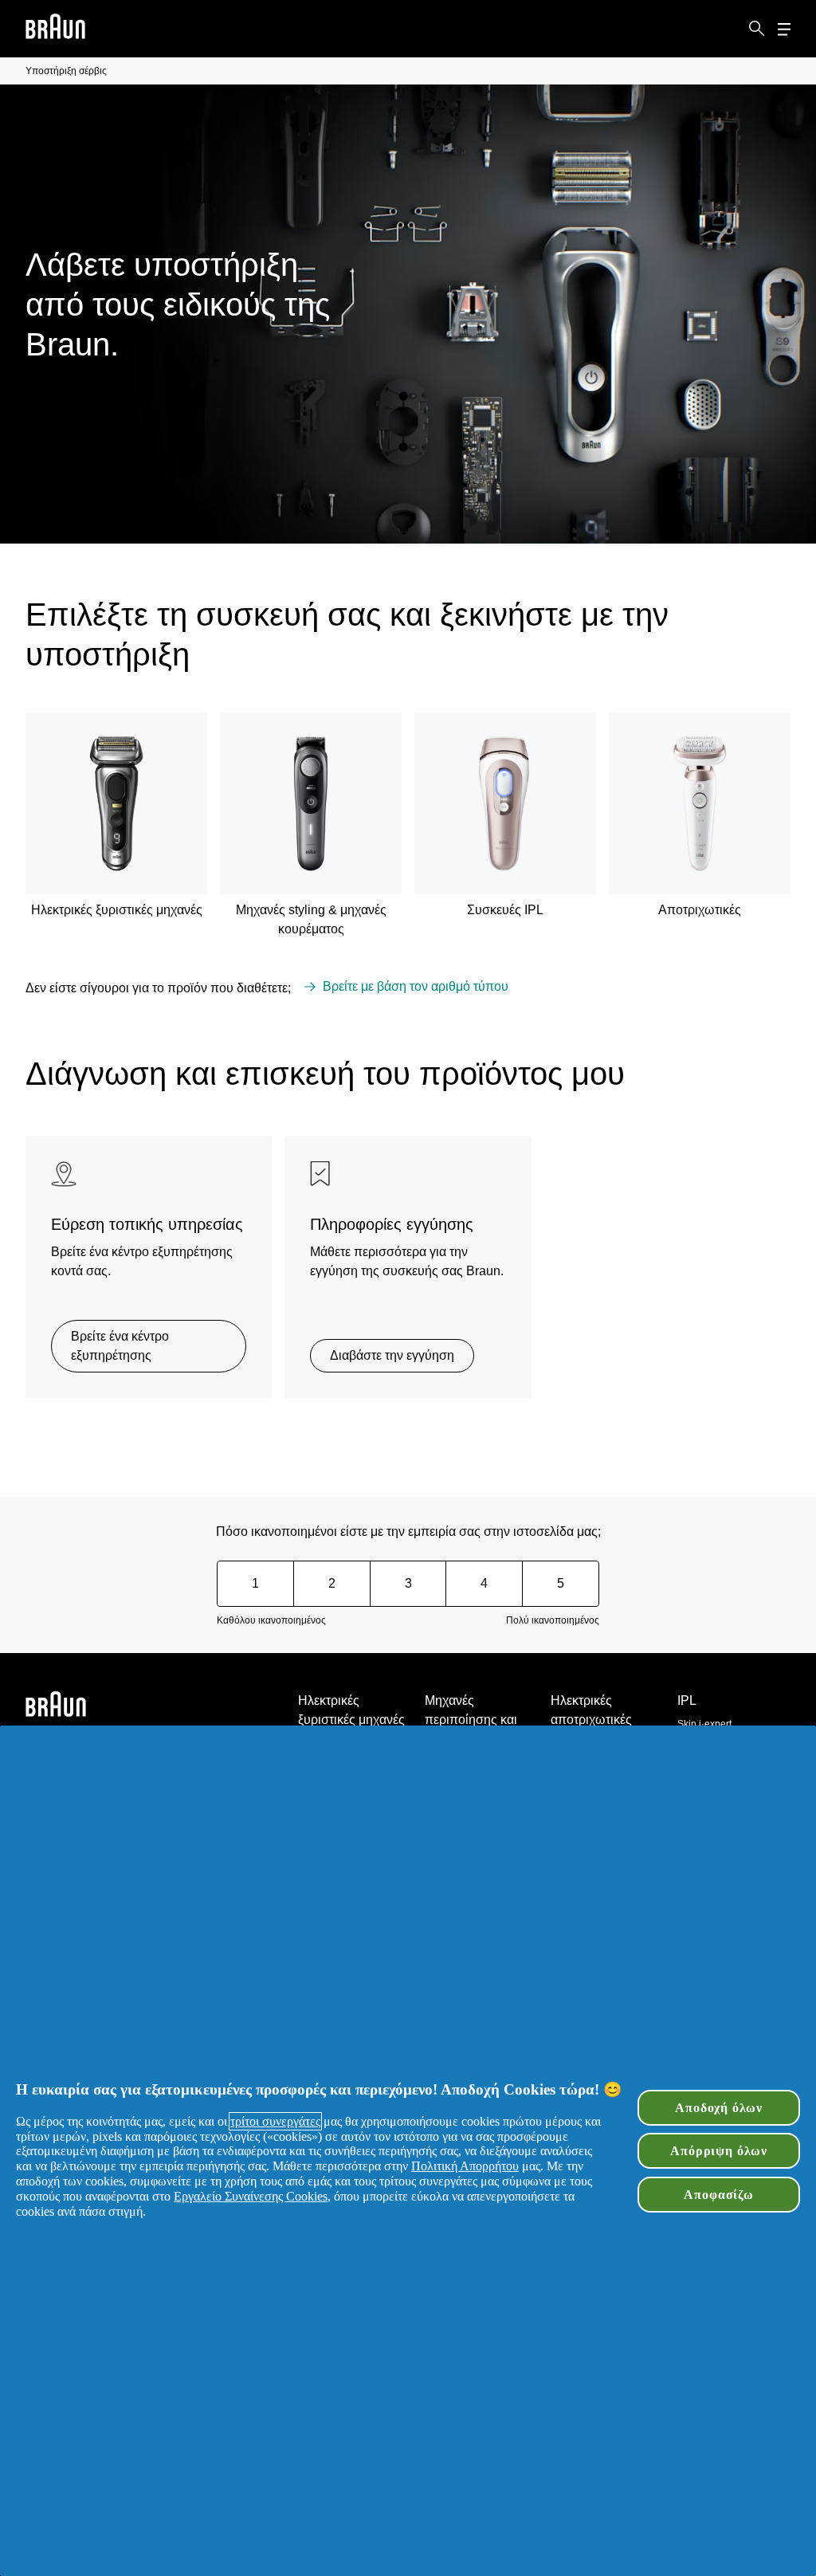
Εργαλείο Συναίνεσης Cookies (251, 2196)
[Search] (757, 29)
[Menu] (784, 29)
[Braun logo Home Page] (55, 29)
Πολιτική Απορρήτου (465, 2166)
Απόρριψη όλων (719, 2151)
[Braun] (55, 29)
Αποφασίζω (718, 2195)
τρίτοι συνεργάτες (275, 2121)
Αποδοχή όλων (719, 2108)
